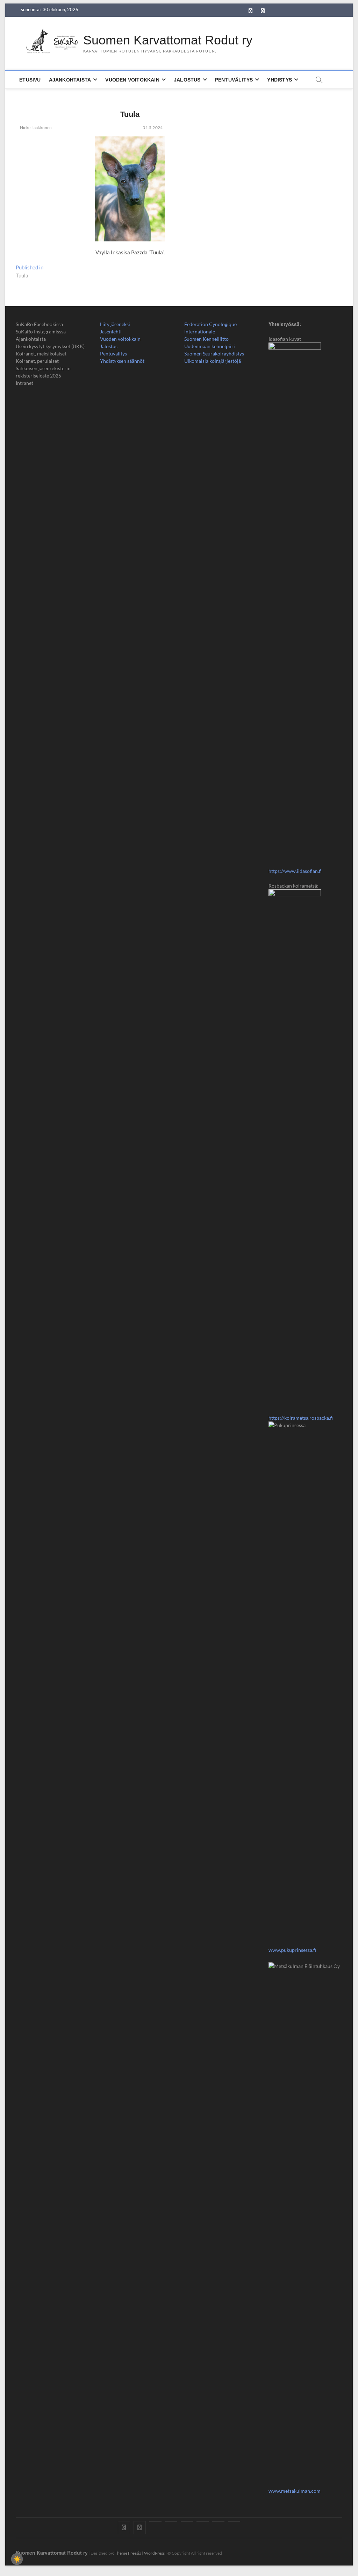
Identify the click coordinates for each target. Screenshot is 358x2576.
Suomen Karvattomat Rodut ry (168, 40)
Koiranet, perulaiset (37, 361)
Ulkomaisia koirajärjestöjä (213, 361)
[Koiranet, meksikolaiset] (187, 2521)
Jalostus (187, 80)
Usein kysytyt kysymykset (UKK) (50, 346)
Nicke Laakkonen (35, 128)
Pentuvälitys (234, 80)
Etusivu (30, 80)
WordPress (154, 2553)
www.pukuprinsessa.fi (292, 1950)
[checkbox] (17, 2559)
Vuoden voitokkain (120, 339)
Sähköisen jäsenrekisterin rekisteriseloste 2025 (43, 372)
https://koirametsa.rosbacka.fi (301, 1418)
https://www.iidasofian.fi (295, 871)
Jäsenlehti (111, 331)
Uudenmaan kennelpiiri (210, 346)
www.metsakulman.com (295, 2491)
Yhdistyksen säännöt (122, 361)
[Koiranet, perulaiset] (203, 2521)
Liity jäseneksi (115, 324)
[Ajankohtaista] (155, 2521)
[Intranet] (234, 2521)
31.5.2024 (152, 128)
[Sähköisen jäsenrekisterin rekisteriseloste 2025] (218, 2521)
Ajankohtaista (70, 80)
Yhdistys (280, 80)
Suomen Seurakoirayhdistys (214, 354)
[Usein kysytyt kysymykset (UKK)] (171, 2521)
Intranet (24, 383)
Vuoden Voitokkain (132, 80)
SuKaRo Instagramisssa (41, 331)
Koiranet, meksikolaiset (41, 354)
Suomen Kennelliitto (206, 339)
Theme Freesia (128, 2553)
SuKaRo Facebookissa (39, 324)
